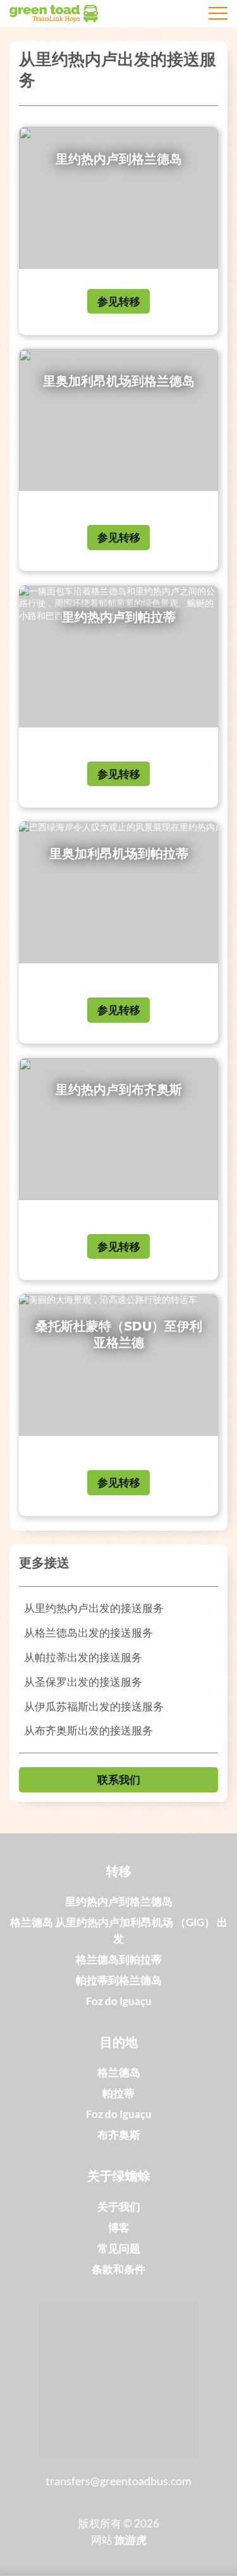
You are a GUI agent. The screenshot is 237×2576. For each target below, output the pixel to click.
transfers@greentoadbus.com (118, 2481)
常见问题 (119, 2248)
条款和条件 (118, 2269)
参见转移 (119, 301)
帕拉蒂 (118, 2093)
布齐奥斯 (119, 2135)
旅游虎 (131, 2540)
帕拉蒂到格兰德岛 (119, 1980)
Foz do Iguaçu (119, 2001)
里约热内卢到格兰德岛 (119, 1901)
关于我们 (119, 2207)
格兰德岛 (119, 2072)
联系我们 (119, 1779)
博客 (119, 2227)
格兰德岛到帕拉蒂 (119, 1959)
